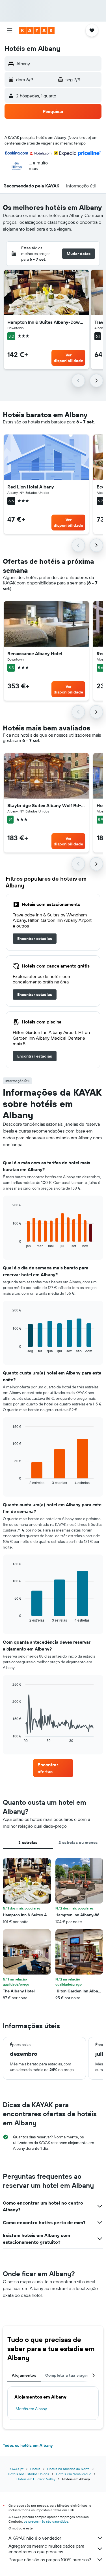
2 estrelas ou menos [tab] (78, 1842)
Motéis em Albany (31, 2409)
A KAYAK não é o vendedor (35, 2538)
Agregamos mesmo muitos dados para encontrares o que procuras (46, 2549)
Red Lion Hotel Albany (31, 487)
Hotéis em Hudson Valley (36, 2479)
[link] (35, 939)
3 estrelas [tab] (28, 1842)
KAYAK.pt (17, 2469)
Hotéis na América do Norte (68, 2469)
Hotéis (35, 2469)
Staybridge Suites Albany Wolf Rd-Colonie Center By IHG (46, 805)
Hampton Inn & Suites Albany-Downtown (46, 322)
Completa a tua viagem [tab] (68, 2375)
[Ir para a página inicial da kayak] (37, 30)
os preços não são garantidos (46, 2521)
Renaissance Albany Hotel (35, 653)
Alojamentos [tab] (24, 2375)
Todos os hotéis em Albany (28, 2445)
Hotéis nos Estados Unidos (29, 2474)
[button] (10, 30)
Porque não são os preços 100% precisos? (50, 2560)
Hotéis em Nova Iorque (74, 2474)
